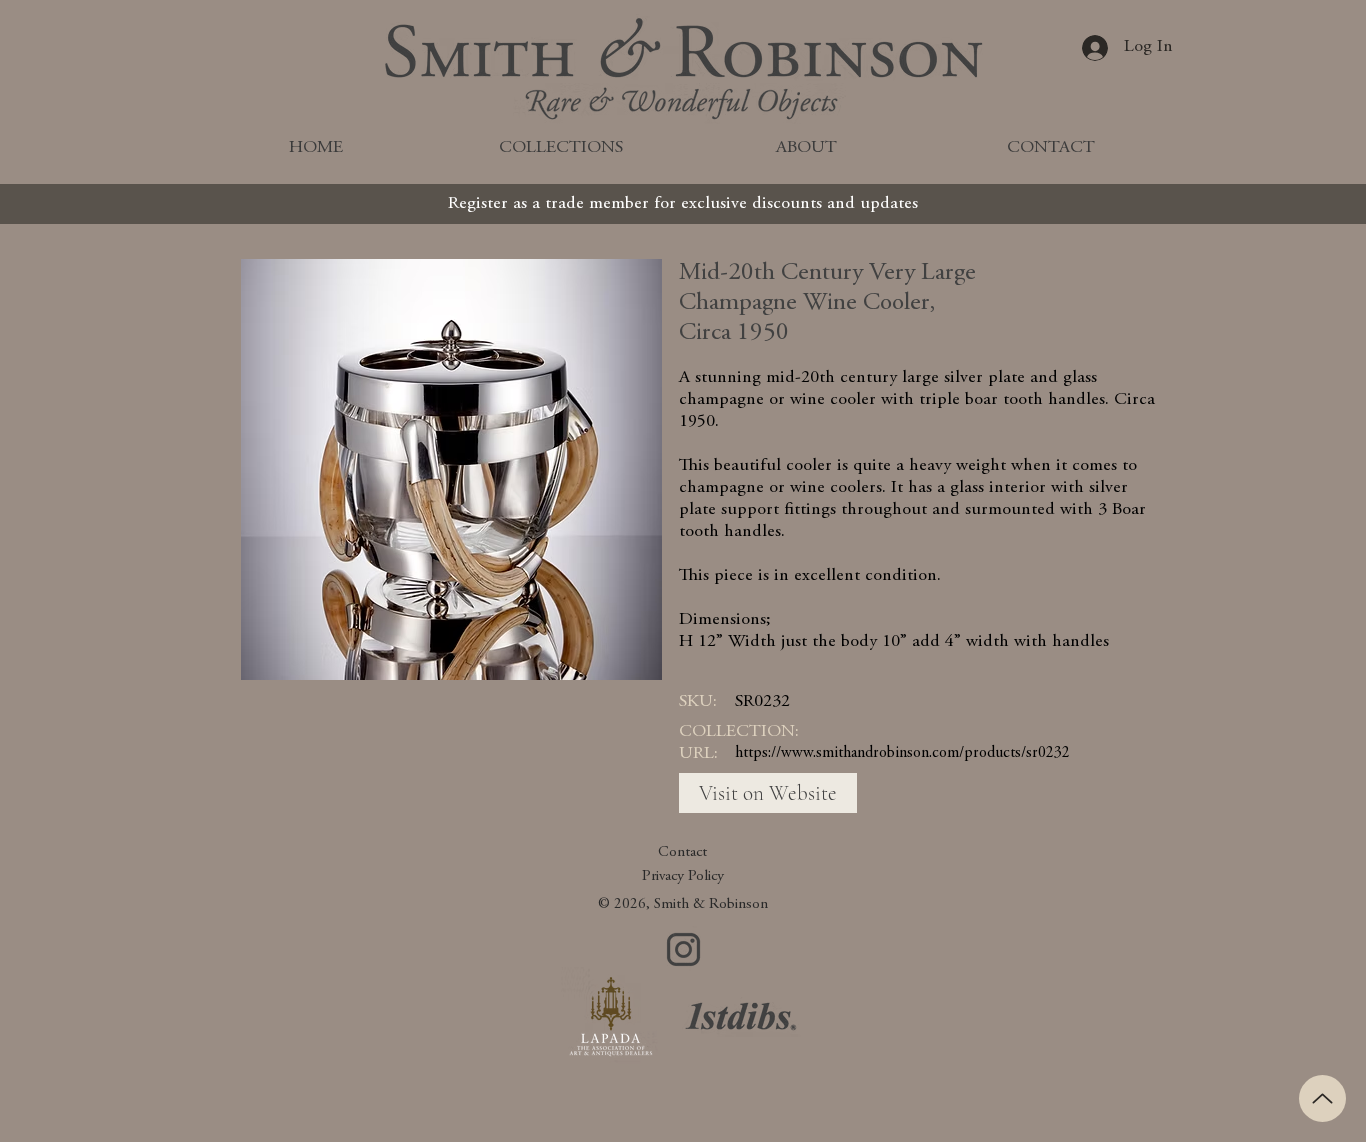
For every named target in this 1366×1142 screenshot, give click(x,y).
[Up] (1322, 1098)
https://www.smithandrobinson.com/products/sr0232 (902, 753)
